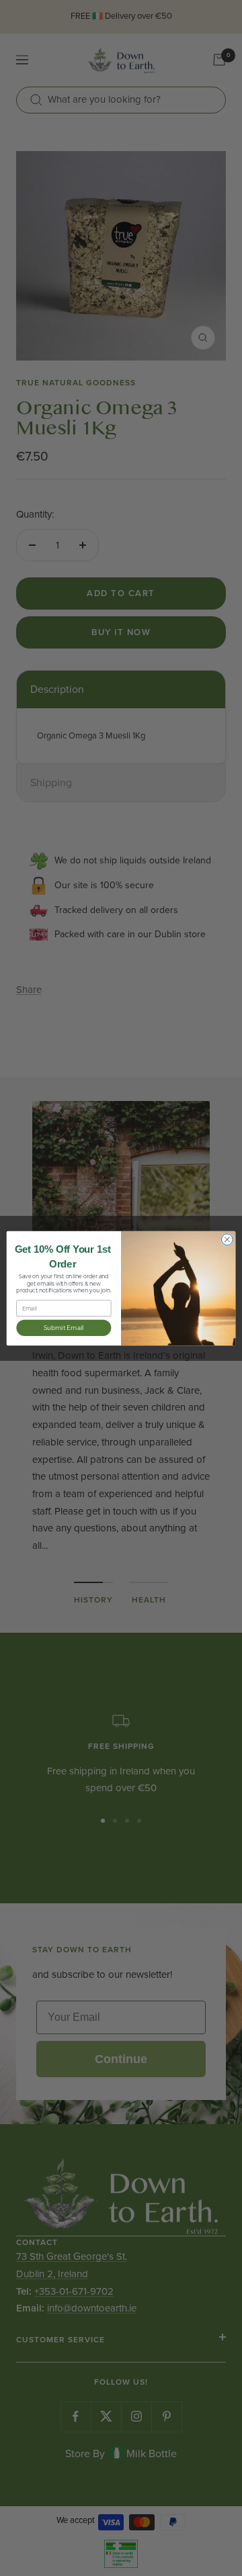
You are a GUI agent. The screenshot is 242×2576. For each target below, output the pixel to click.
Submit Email (64, 1327)
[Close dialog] (227, 1239)
